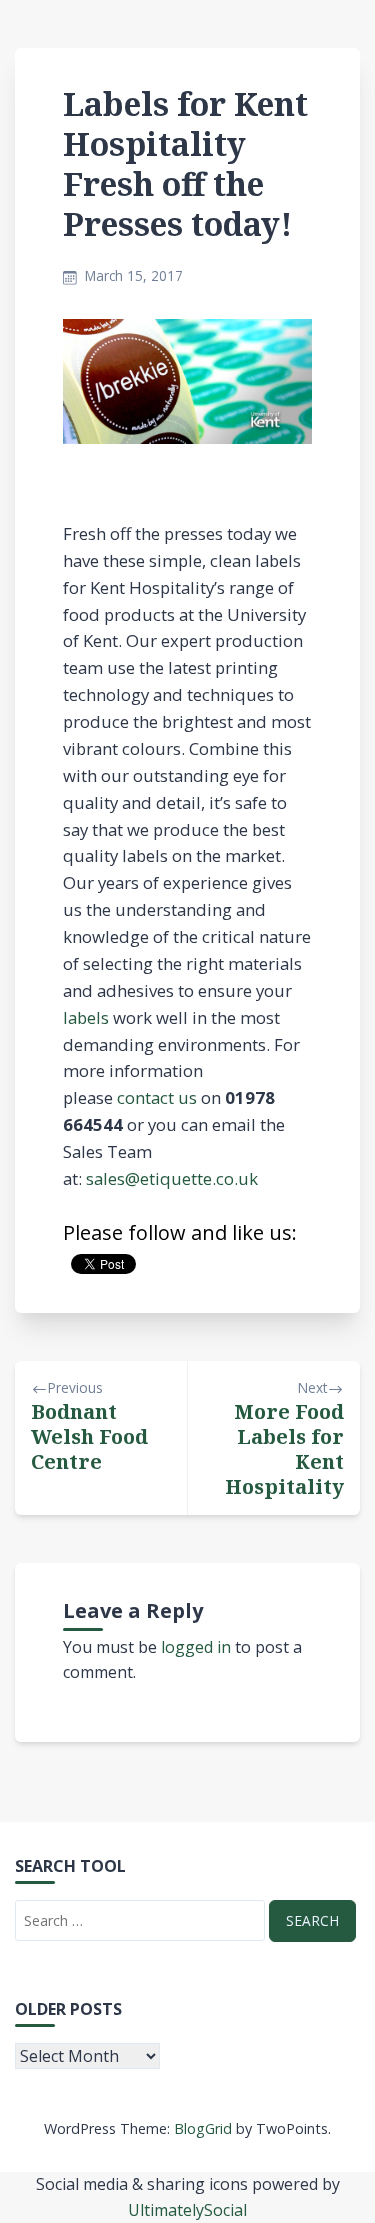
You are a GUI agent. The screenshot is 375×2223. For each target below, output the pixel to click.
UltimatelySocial (187, 2210)
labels (86, 1017)
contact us (157, 1097)
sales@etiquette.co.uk (172, 1178)
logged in (196, 1647)
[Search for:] (140, 1920)
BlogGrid (203, 2128)
